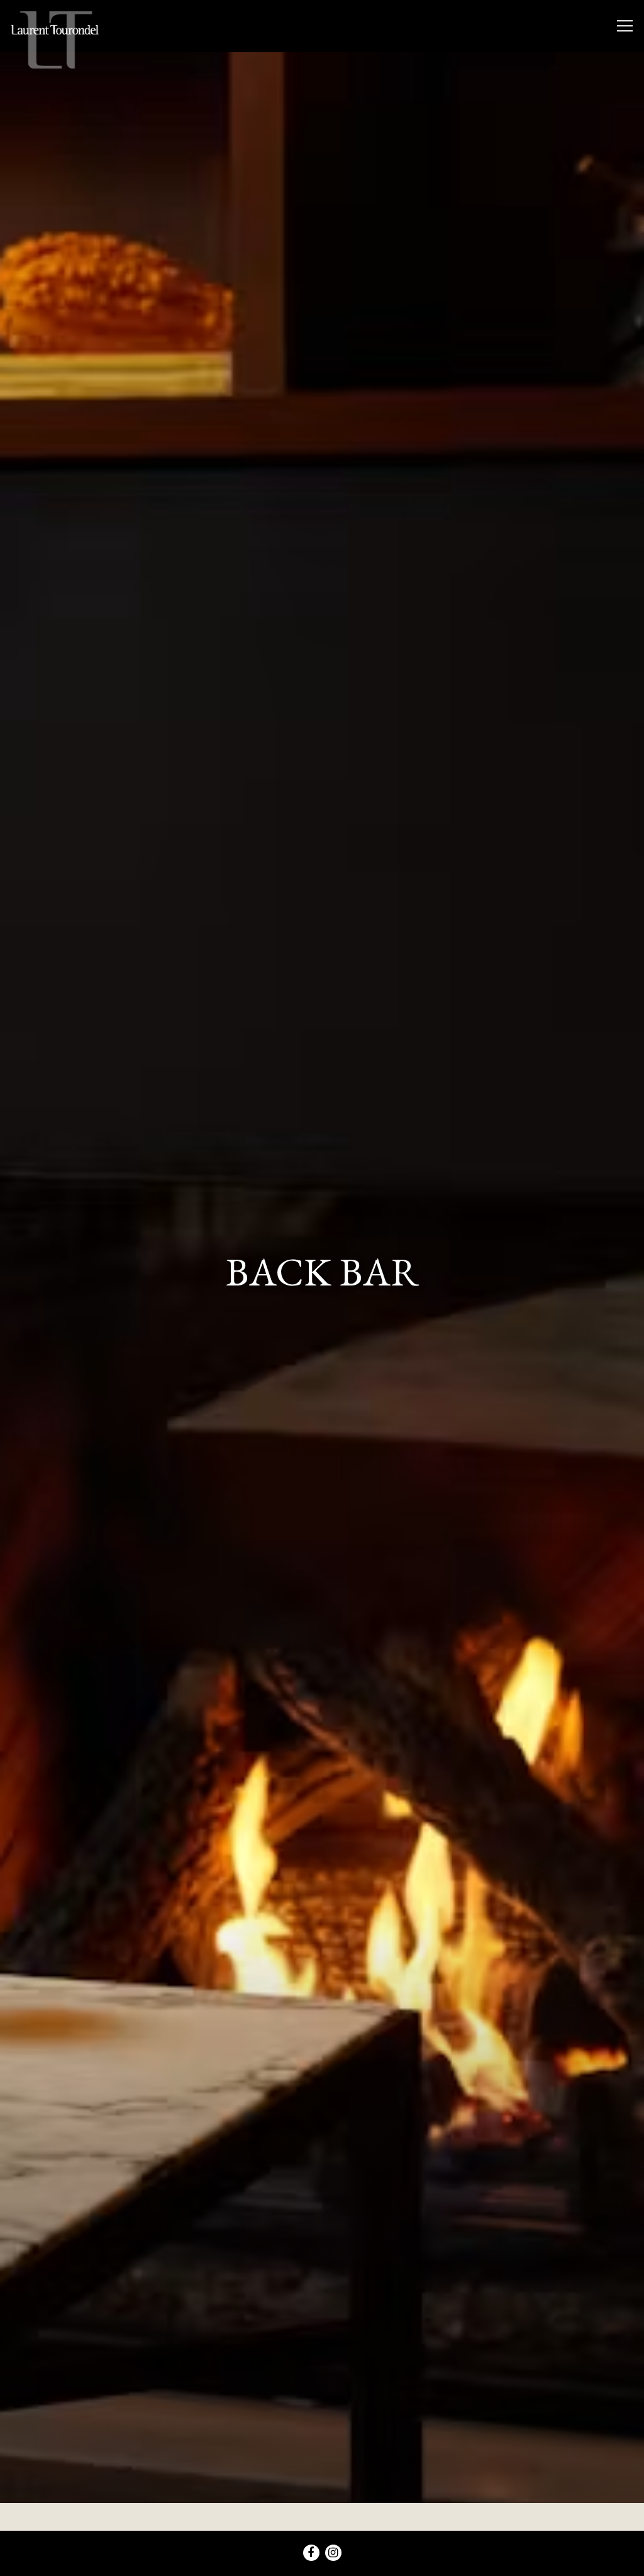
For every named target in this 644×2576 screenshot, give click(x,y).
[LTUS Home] (55, 39)
